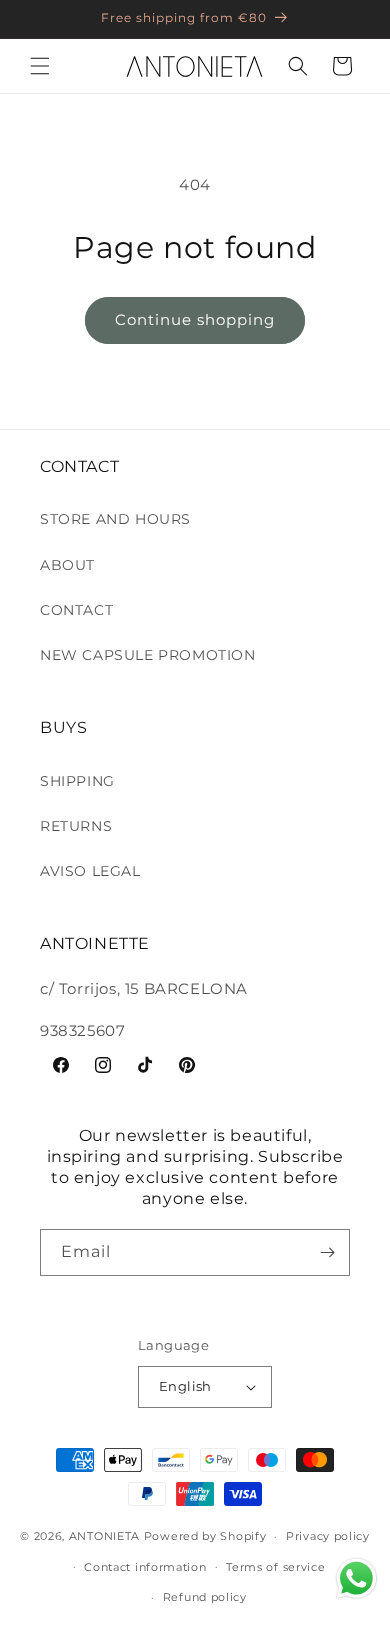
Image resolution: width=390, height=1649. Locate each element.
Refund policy (205, 1597)
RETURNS (76, 826)
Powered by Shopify (205, 1536)
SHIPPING (77, 781)
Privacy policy (328, 1536)
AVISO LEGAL (90, 871)
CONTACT (76, 610)
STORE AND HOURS (115, 519)
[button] (40, 66)
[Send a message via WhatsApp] (356, 1578)
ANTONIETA (104, 1536)
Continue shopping (195, 319)
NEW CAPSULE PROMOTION (148, 655)
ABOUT (67, 565)
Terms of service (275, 1567)
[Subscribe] (327, 1252)
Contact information (145, 1567)
